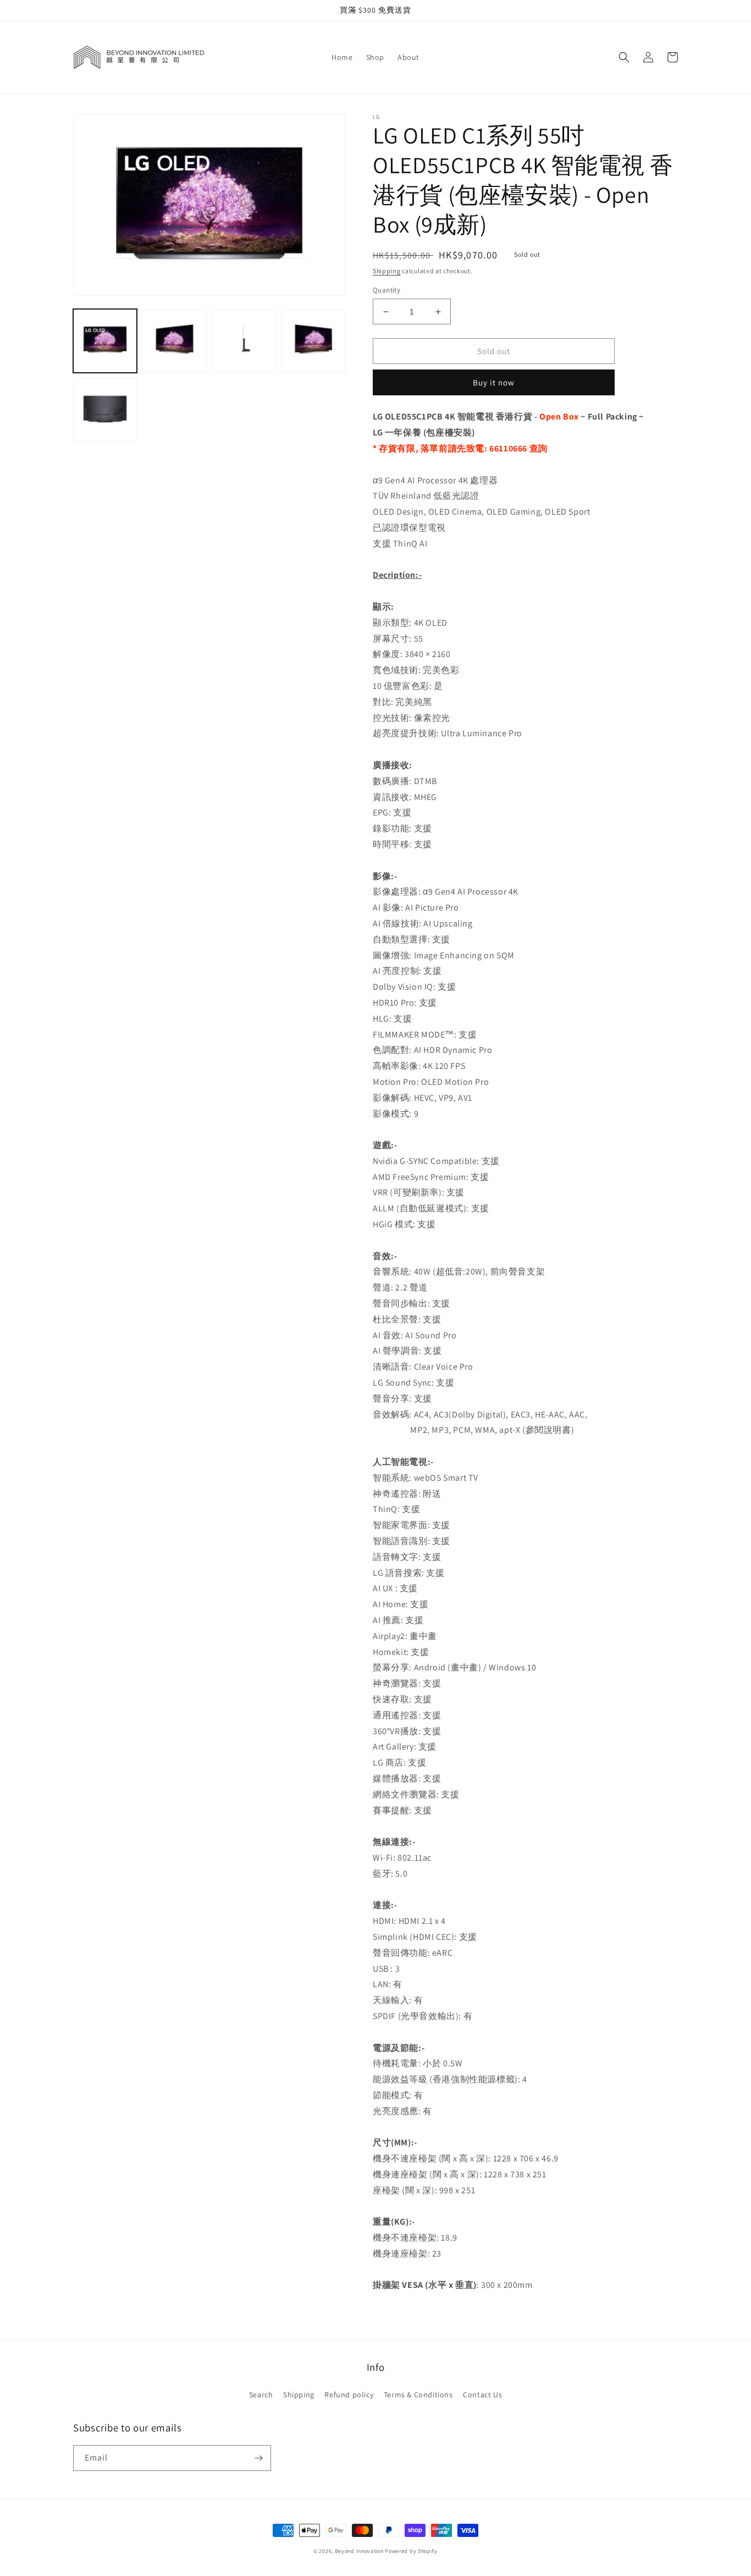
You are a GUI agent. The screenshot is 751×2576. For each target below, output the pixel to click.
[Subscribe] (258, 2458)
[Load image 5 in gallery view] (105, 410)
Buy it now (494, 382)
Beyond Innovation (359, 2551)
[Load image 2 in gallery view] (174, 340)
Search (261, 2395)
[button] (624, 57)
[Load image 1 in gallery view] (105, 340)
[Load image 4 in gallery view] (313, 340)
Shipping (387, 271)
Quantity (386, 290)
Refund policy (349, 2395)
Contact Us (482, 2395)
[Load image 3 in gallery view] (244, 340)
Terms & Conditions (418, 2395)
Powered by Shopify (411, 2551)
